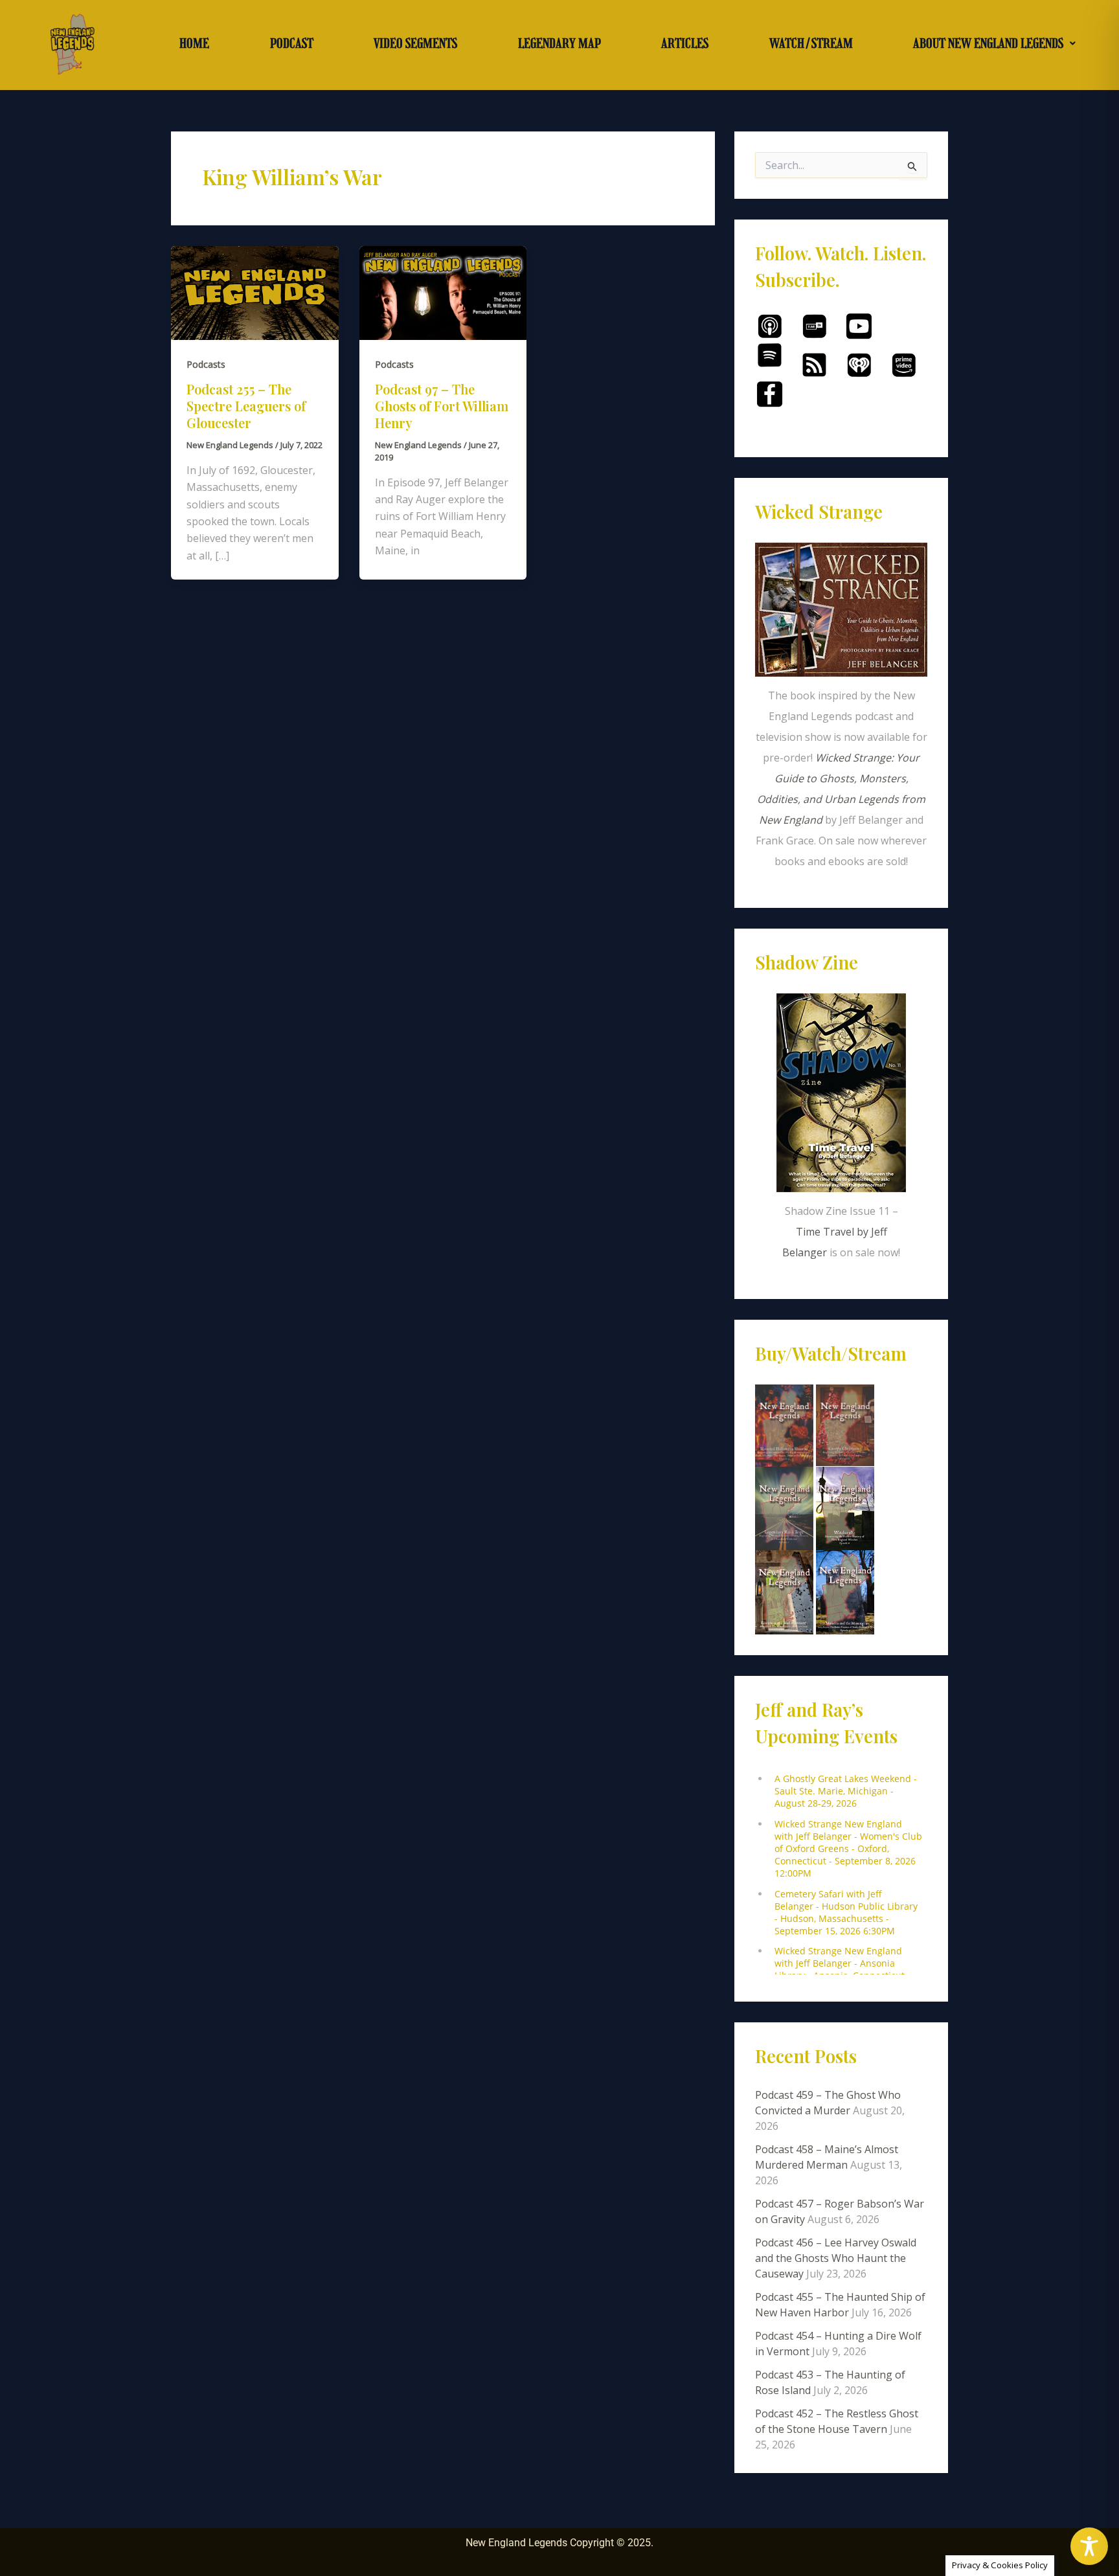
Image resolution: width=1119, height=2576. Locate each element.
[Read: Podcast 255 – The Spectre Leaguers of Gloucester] (255, 292)
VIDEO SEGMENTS (415, 43)
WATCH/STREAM (811, 43)
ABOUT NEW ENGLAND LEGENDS (988, 43)
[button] (994, 43)
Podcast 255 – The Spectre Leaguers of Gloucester (246, 406)
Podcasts (206, 364)
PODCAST (292, 43)
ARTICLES (685, 43)
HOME (194, 43)
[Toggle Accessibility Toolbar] (1089, 2546)
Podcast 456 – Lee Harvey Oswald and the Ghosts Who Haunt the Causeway (836, 2258)
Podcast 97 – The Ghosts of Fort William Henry (442, 406)
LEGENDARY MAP (559, 43)
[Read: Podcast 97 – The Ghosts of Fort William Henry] (443, 292)
